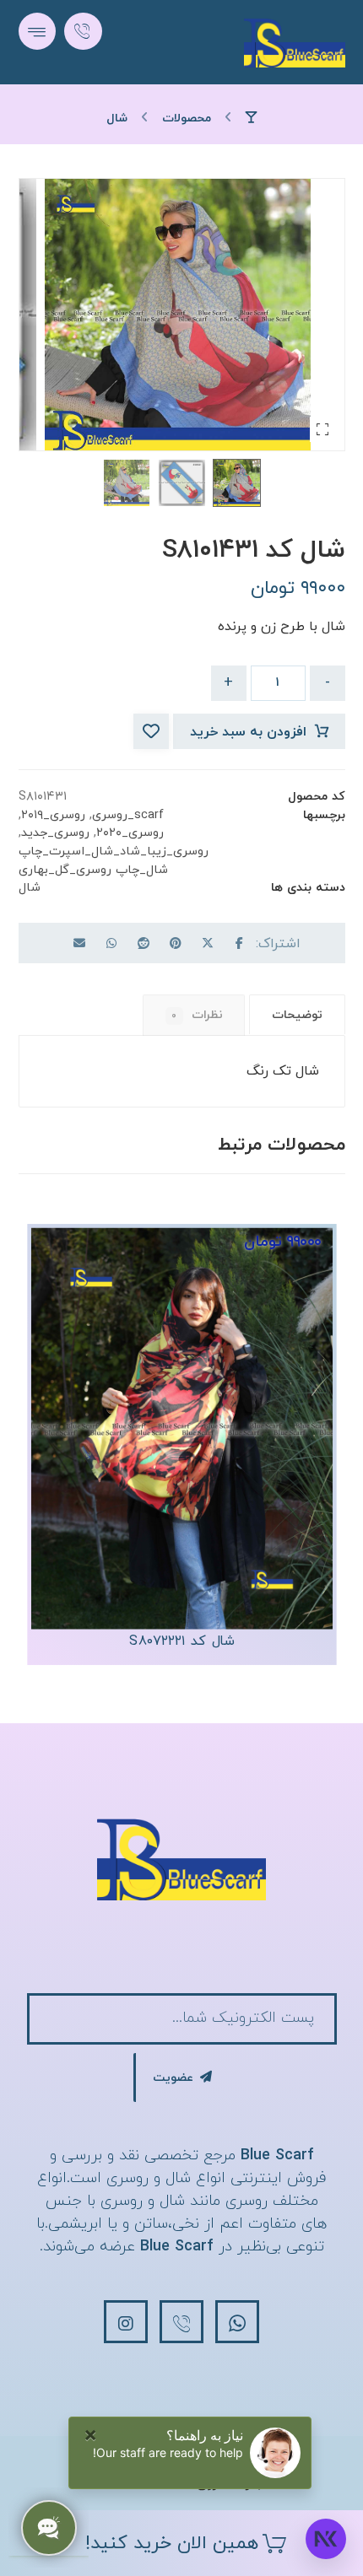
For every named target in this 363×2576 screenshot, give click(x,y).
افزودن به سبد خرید (248, 732)
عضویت (173, 2078)
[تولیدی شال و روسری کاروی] (295, 42)
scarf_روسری (128, 815)
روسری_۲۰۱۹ (53, 815)
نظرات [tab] (197, 1015)
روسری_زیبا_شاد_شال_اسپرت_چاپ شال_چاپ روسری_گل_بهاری (114, 861)
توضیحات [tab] (297, 1015)
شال (30, 888)
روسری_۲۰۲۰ (130, 833)
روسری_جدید (55, 833)
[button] (37, 31)
